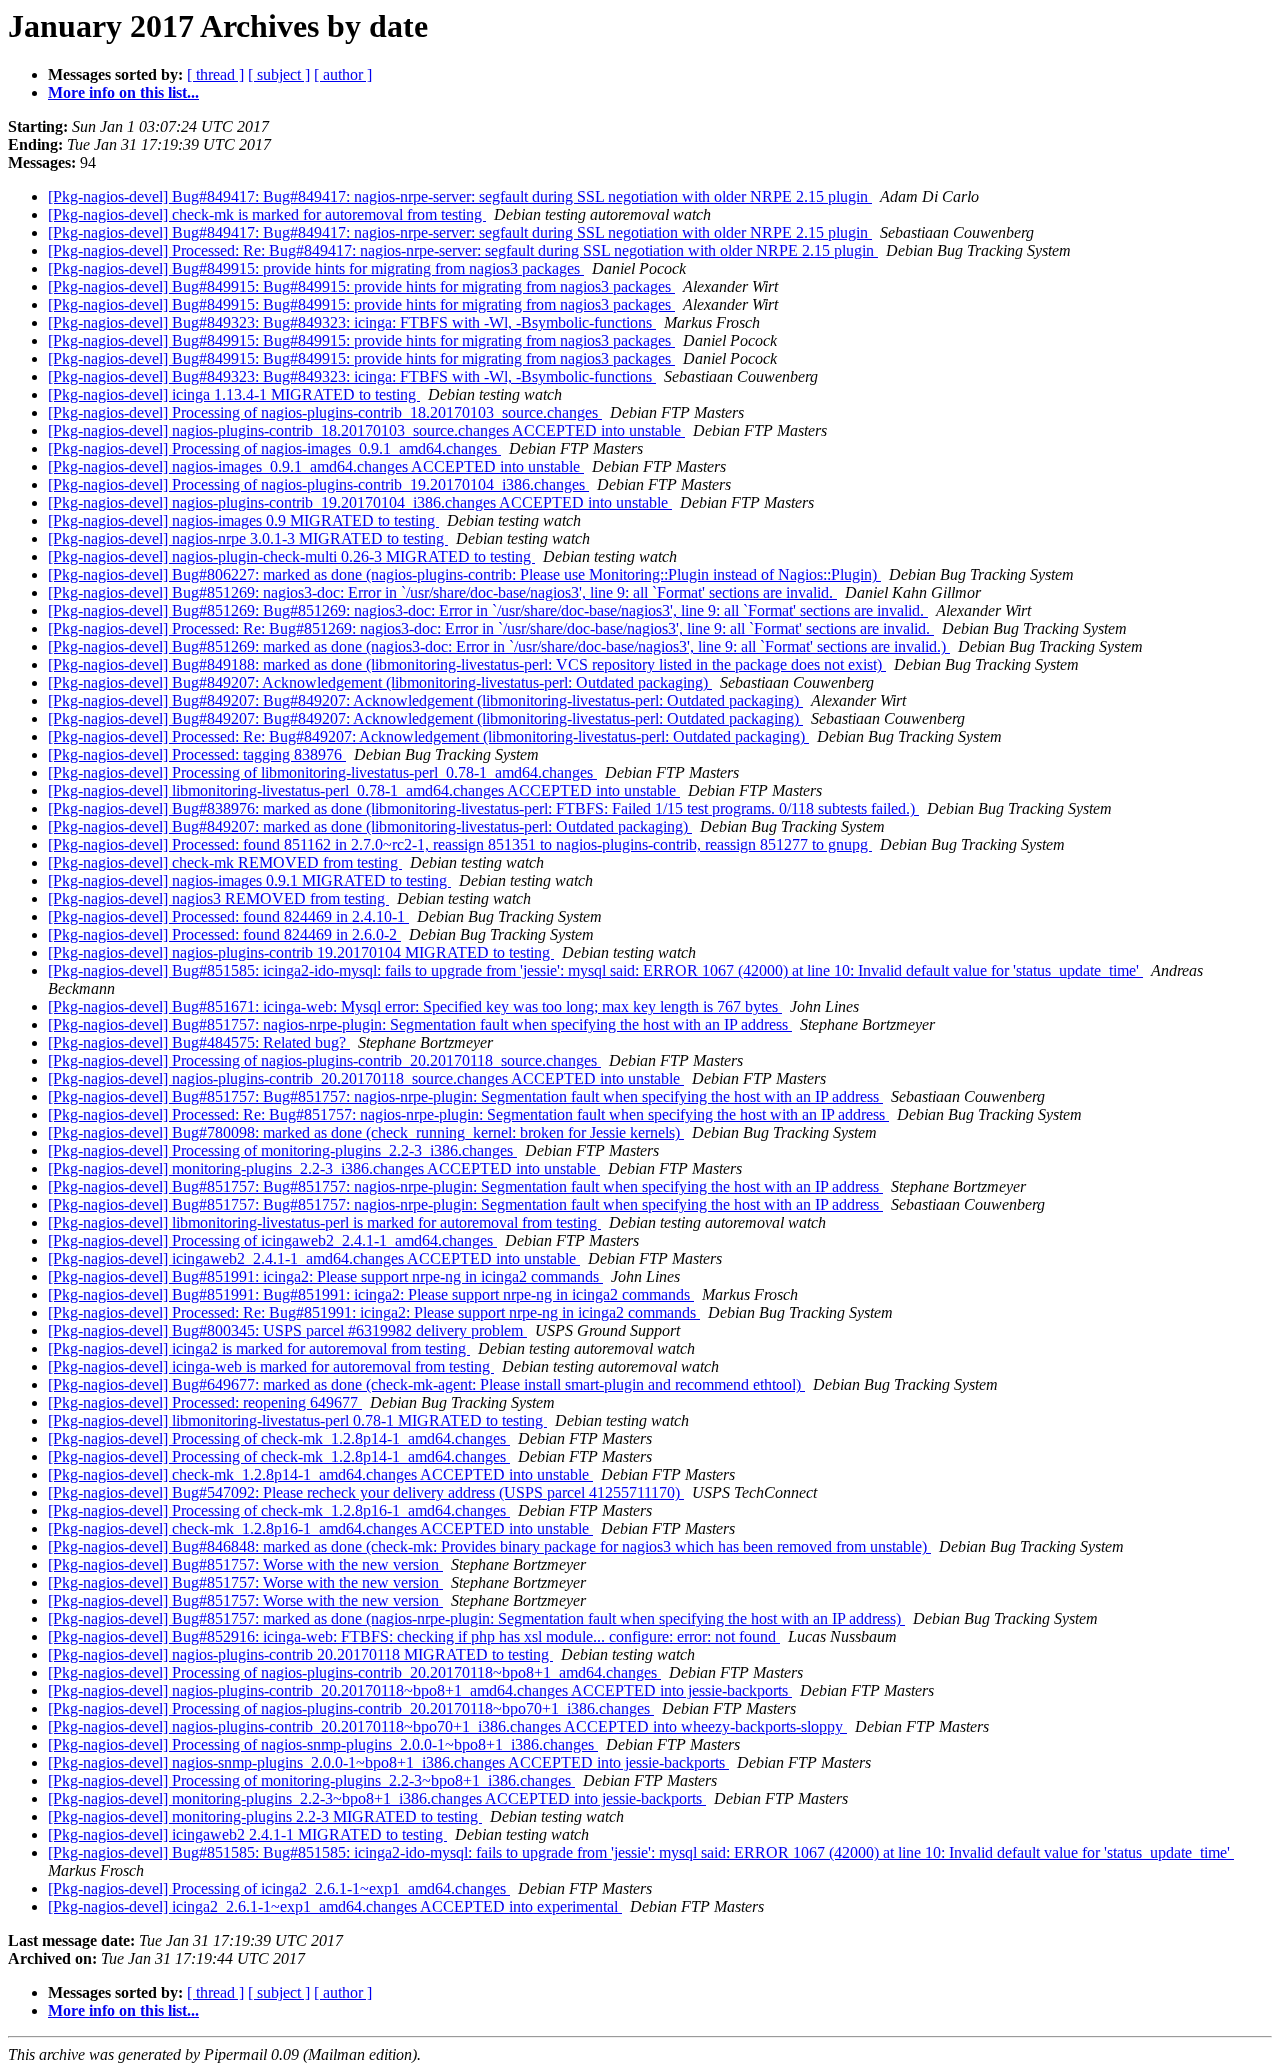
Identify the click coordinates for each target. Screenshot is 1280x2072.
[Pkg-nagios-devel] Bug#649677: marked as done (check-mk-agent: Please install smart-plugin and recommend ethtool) (426, 1384)
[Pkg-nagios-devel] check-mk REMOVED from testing (225, 862)
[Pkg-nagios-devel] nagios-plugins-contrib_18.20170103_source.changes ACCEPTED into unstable (366, 430)
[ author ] (343, 74)
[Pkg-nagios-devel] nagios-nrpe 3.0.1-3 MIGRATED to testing (248, 538)
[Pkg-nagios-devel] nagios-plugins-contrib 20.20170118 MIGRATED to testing (300, 1654)
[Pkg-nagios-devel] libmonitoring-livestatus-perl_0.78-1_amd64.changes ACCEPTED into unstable (364, 790)
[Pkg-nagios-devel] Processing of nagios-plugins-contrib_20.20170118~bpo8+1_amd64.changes (354, 1672)
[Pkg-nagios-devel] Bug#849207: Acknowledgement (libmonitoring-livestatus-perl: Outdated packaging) (380, 682)
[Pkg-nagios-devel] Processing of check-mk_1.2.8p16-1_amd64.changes (279, 1510)
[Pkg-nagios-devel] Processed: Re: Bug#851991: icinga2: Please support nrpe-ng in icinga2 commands (374, 1312)
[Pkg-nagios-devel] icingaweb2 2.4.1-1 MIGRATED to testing (247, 1834)
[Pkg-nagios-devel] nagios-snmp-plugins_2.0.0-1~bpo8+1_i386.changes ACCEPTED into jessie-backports (388, 1762)
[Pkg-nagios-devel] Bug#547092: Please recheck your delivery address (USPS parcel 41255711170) (366, 1492)
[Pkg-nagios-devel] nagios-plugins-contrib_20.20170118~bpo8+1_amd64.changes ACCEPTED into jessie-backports (420, 1690)
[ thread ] (215, 74)
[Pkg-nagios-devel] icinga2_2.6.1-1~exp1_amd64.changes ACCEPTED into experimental (335, 1906)
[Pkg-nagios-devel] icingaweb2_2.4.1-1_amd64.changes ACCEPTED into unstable (314, 1258)
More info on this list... (123, 92)
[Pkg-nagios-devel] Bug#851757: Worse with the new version (245, 1564)
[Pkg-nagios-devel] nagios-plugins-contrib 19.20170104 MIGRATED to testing (301, 952)
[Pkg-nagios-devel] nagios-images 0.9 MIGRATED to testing (243, 520)
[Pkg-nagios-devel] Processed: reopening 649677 (205, 1402)
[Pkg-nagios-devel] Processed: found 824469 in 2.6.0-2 (224, 934)
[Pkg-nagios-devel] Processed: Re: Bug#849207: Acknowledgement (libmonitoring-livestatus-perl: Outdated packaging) (428, 736)
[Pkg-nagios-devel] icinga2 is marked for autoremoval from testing (259, 1348)
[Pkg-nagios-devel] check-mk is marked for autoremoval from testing (267, 214)
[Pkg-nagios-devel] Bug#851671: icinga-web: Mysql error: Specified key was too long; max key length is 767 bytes (415, 1006)
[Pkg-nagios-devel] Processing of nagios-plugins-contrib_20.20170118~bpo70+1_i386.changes (351, 1708)
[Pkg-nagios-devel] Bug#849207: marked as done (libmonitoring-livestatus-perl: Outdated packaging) (370, 826)
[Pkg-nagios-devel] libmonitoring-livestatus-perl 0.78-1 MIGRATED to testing (297, 1420)
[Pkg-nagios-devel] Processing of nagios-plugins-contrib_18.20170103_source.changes (325, 412)
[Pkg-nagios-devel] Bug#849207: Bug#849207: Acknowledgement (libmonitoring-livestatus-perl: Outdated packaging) (425, 700)
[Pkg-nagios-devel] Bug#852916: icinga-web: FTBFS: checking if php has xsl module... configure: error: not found (414, 1636)
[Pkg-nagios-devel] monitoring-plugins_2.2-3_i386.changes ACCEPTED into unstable (324, 1168)
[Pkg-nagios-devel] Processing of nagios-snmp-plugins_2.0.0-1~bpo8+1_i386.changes (323, 1744)
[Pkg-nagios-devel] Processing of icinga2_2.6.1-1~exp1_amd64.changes (279, 1888)
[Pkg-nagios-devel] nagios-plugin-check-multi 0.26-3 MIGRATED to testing (291, 556)
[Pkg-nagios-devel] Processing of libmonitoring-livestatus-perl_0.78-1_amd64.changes (322, 772)
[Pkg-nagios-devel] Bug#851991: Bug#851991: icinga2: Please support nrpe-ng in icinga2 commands (371, 1294)
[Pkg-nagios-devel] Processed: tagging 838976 (197, 754)
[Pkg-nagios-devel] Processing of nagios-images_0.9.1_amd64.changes (274, 448)
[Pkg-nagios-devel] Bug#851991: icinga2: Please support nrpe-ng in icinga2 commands (325, 1276)
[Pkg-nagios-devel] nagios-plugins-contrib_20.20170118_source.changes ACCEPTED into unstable (366, 1078)
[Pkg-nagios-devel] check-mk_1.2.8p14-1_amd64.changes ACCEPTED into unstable (320, 1474)
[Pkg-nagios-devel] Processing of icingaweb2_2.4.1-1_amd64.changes (272, 1240)
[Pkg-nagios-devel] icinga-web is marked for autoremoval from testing (271, 1366)
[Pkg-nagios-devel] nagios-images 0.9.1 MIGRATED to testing (249, 880)
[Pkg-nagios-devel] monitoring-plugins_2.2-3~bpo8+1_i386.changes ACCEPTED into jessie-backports (377, 1798)
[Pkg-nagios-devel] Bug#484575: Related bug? (199, 1042)
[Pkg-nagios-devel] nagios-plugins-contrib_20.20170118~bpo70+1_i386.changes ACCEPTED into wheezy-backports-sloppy (447, 1726)
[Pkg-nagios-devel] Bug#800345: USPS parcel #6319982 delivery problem (287, 1330)
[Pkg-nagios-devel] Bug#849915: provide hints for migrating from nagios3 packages (316, 268)
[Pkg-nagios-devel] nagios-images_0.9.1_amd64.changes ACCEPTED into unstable (316, 466)
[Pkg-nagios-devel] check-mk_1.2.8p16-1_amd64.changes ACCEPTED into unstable (320, 1528)
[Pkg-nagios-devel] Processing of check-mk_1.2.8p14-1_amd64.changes (279, 1438)
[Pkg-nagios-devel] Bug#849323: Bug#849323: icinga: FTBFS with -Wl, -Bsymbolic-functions (352, 322)
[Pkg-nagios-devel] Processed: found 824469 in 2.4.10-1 (228, 916)
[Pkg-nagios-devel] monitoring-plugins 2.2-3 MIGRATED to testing (265, 1816)
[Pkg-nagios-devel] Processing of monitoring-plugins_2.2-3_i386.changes (282, 1150)
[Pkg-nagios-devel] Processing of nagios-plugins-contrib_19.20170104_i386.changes (318, 484)
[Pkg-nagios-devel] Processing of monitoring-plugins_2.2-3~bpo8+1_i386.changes (311, 1780)
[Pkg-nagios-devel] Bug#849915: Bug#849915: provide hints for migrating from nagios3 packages (361, 286)
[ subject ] (279, 74)
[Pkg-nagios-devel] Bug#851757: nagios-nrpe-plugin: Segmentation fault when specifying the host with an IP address (420, 1024)
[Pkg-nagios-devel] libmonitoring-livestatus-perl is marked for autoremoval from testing (324, 1222)
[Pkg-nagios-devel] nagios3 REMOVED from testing (218, 898)
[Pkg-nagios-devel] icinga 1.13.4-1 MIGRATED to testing (234, 394)
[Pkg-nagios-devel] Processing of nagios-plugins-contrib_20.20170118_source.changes (324, 1060)
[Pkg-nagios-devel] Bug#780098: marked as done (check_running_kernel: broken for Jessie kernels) (366, 1132)
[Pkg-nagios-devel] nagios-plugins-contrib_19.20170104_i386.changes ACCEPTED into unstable (360, 502)
